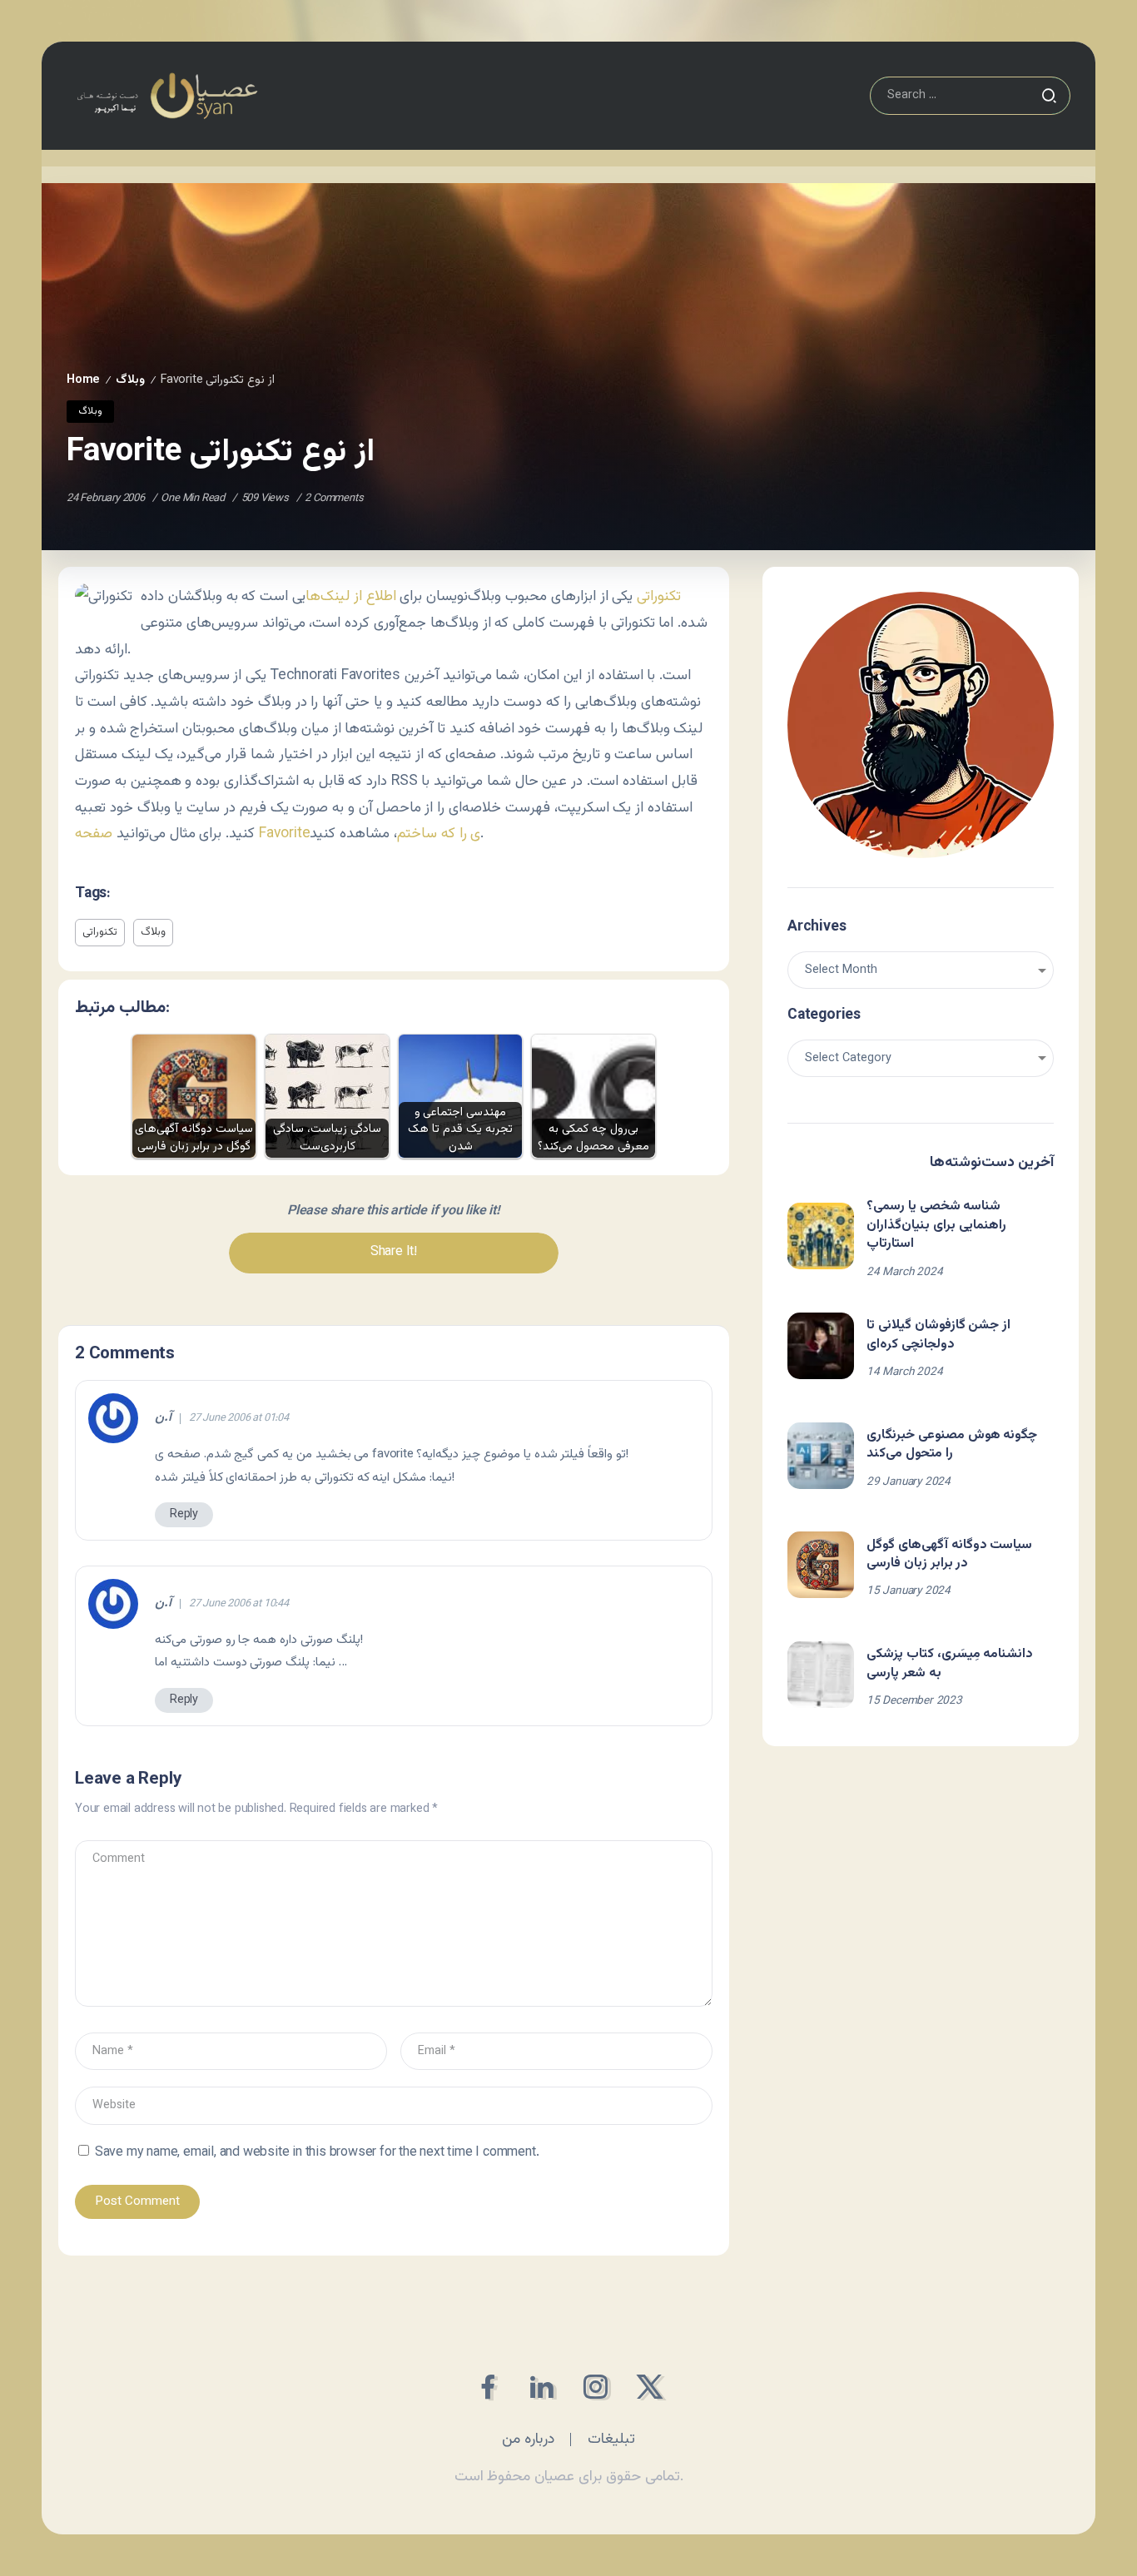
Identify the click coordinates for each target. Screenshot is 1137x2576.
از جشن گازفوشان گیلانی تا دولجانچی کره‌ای (938, 1335)
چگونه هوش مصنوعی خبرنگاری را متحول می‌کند (952, 1444)
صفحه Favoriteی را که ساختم (278, 834)
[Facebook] (487, 2387)
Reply (184, 1514)
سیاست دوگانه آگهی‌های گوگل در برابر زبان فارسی (949, 1554)
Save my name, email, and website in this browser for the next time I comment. (317, 2153)
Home (83, 380)
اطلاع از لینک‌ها (351, 596)
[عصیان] (167, 96)
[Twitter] (650, 2387)
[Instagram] (596, 2387)
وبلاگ (130, 380)
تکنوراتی (659, 596)
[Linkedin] (541, 2387)
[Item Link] (821, 1236)
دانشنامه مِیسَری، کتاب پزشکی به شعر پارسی (950, 1663)
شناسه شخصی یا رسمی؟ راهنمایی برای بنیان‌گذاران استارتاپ (936, 1225)
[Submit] (1049, 96)
